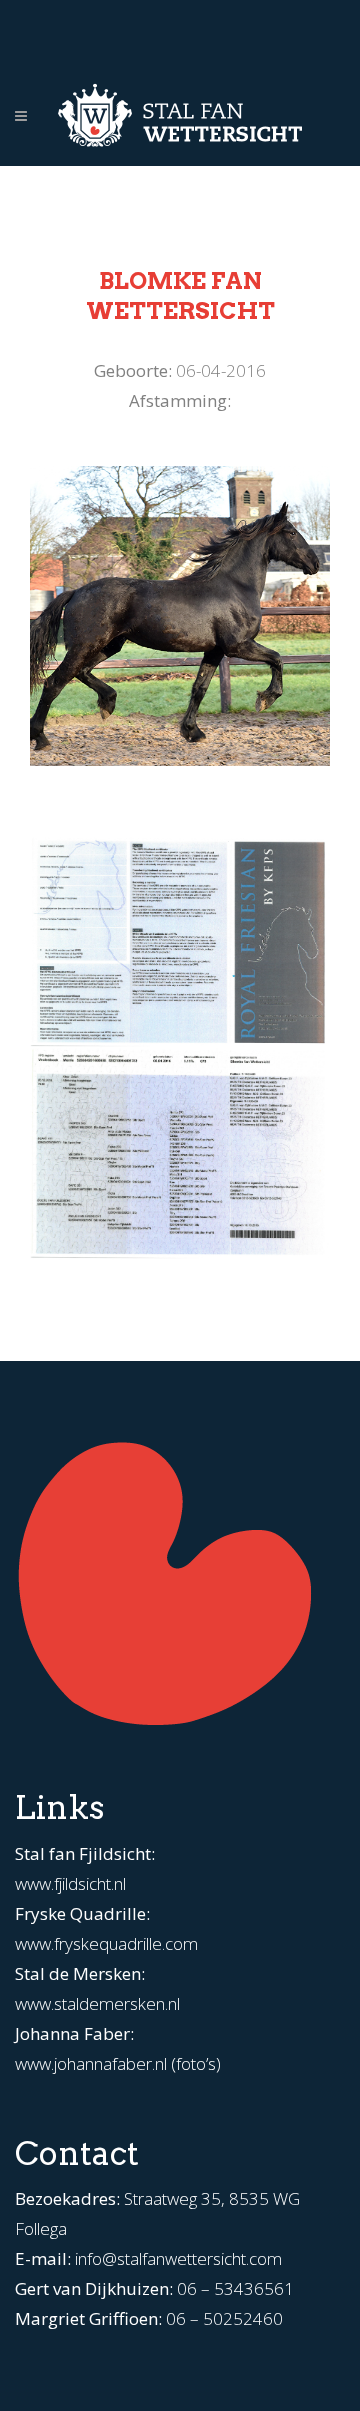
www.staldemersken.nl (97, 2003)
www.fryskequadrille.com (106, 1943)
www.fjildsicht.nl (70, 1883)
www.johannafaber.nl (91, 2063)
